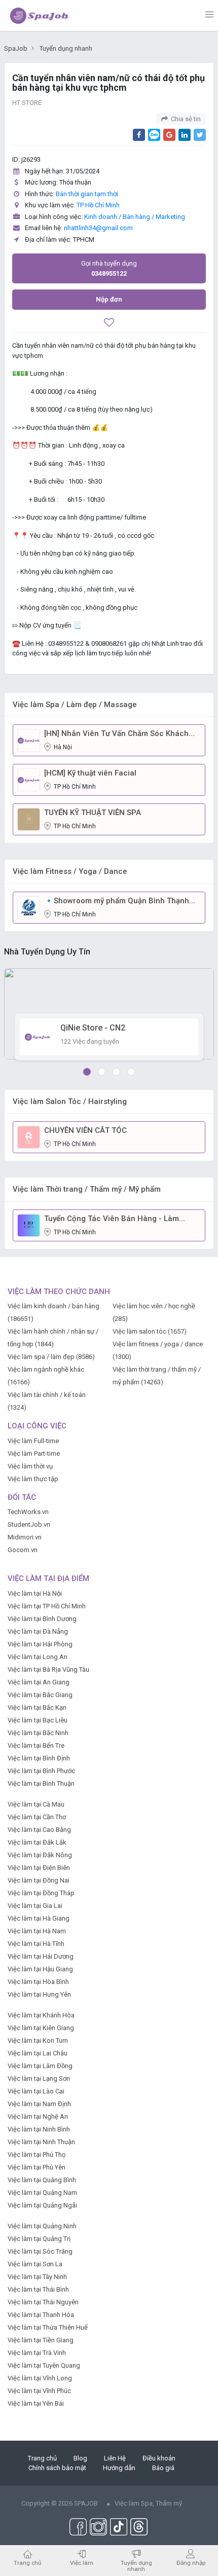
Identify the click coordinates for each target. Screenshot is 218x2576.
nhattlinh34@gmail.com (98, 228)
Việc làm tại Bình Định (39, 1758)
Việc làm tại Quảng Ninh (42, 2226)
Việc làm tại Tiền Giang (41, 2340)
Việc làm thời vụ (30, 1466)
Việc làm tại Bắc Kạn (37, 1707)
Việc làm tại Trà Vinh (37, 2353)
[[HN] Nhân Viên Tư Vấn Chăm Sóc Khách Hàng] (29, 740)
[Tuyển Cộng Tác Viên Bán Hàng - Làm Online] (29, 1225)
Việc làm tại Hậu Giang (40, 1969)
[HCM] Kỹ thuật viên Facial (90, 773)
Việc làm (82, 2563)
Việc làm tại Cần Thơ (37, 1817)
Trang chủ (42, 2458)
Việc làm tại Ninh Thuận (41, 2142)
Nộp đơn (109, 299)
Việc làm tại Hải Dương (41, 1956)
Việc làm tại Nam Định (39, 2104)
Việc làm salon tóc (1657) (150, 1331)
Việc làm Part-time (34, 1453)
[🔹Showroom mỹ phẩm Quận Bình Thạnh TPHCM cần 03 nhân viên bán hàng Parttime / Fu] (29, 907)
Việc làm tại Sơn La (35, 2264)
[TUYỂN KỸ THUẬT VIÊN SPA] (29, 819)
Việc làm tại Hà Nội (35, 1593)
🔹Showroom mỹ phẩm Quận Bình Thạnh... (120, 901)
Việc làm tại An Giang (39, 1682)
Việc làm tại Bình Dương (42, 1619)
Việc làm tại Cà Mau (36, 1804)
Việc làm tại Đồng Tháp (41, 1893)
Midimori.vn (25, 1537)
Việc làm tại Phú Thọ (37, 2155)
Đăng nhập (191, 2563)
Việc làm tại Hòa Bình (38, 1982)
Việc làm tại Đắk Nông (40, 1855)
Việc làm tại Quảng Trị (39, 2239)
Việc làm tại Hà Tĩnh (36, 1944)
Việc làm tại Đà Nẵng (38, 1631)
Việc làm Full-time (33, 1441)
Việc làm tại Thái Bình (38, 2289)
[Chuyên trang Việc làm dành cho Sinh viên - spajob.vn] (40, 15)
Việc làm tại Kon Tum (38, 2040)
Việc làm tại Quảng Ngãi (42, 2205)
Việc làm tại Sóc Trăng (40, 2251)
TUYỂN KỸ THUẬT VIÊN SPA (93, 813)
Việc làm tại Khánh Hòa (41, 2015)
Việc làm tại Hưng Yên (39, 1994)
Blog (80, 2458)
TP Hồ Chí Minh (98, 205)
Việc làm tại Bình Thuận (41, 1783)
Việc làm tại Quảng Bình (42, 2180)
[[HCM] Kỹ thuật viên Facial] (29, 779)
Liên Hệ (115, 2458)
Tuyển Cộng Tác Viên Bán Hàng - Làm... (115, 1219)
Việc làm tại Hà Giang (39, 1918)
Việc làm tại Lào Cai (36, 2091)
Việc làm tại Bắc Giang (40, 1695)
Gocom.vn (23, 1550)
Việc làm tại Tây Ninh (37, 2277)
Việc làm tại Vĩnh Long (40, 2378)
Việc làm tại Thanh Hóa (41, 2315)
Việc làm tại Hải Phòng (40, 1644)
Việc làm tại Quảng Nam (42, 2193)
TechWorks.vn (28, 1512)
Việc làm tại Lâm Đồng (40, 2066)
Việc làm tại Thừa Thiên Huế (48, 2327)
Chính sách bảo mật (57, 2468)
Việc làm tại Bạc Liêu (38, 1720)
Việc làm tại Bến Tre (36, 1745)
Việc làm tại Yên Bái (36, 2403)
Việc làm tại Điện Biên (39, 1868)
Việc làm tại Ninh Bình (39, 2129)
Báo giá (163, 2468)
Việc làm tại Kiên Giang (41, 2028)
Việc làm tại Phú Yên (37, 2167)
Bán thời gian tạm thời (87, 194)
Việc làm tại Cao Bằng (39, 1830)
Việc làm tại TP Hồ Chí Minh (47, 1606)
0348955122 (109, 268)
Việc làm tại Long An (38, 1657)
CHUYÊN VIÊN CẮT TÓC (85, 1130)
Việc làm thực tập (33, 1479)
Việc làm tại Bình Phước (41, 1771)
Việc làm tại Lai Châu (38, 2053)
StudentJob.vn (29, 1524)
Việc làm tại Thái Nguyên (43, 2302)
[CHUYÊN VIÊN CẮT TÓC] (29, 1137)
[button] (87, 1072)
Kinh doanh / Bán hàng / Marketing (135, 217)
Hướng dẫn (119, 2468)
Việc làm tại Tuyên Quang (44, 2365)
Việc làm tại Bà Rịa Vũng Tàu (48, 1669)
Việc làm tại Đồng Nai (39, 1880)
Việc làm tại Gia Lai (35, 1906)
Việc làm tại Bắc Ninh (38, 1733)
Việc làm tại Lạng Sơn (39, 2078)
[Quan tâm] (109, 324)
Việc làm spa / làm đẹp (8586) (51, 1357)
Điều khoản (159, 2458)
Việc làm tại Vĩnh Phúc (39, 2391)
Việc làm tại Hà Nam (37, 1931)
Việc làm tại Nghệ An (38, 2117)
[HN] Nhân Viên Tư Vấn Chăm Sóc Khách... (119, 733)
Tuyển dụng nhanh (136, 2566)
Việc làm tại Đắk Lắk (37, 1842)
